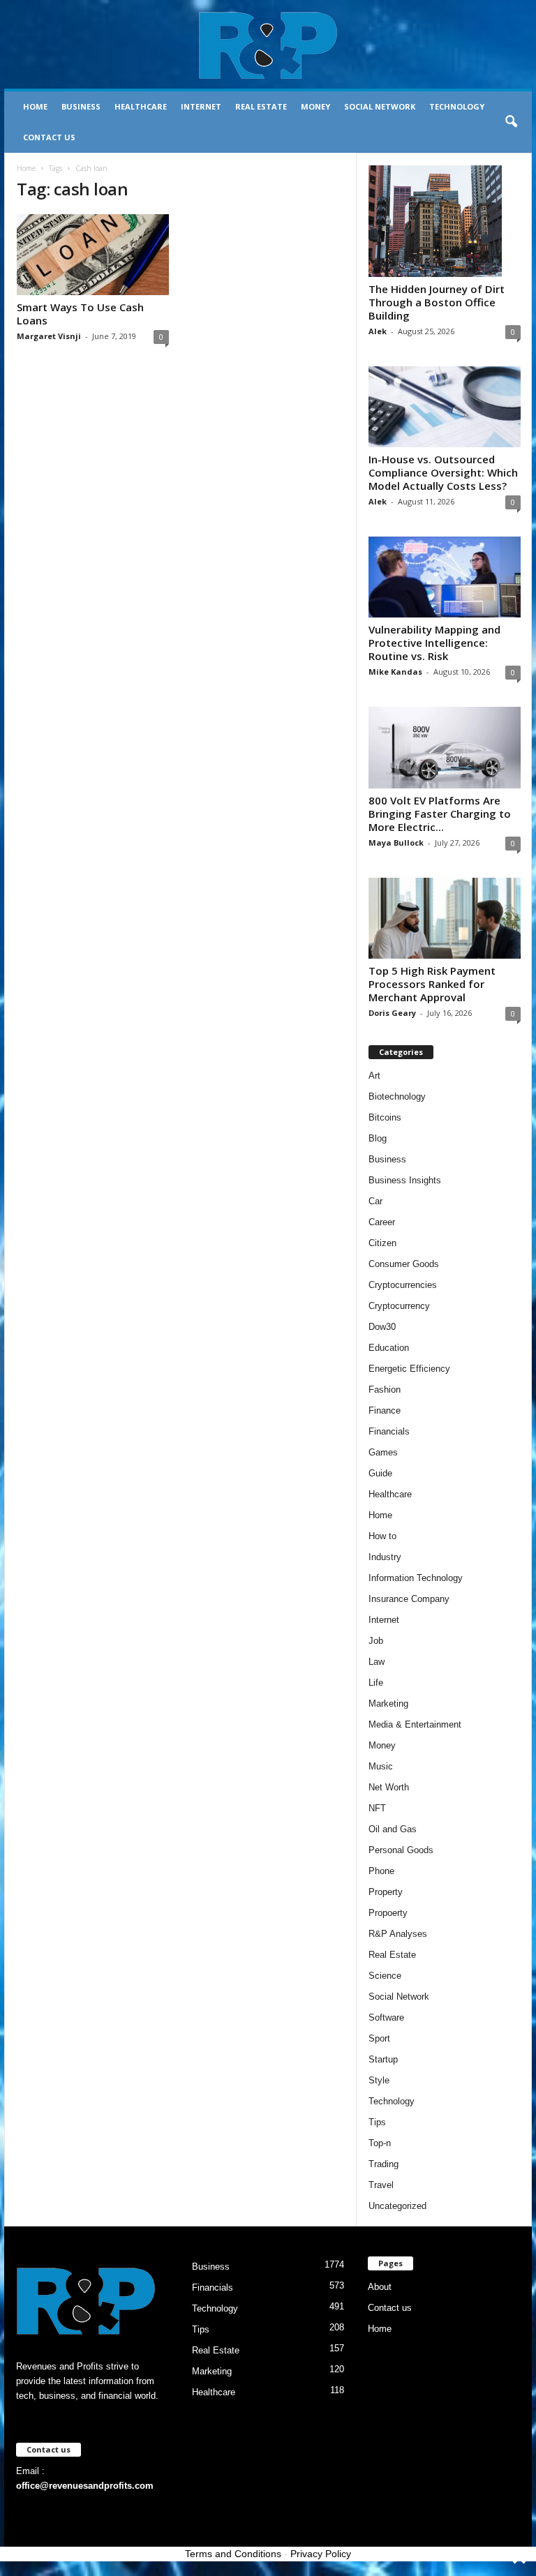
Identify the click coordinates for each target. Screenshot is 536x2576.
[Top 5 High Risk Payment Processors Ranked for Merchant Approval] (445, 918)
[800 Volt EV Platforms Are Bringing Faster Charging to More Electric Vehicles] (445, 747)
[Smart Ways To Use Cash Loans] (93, 255)
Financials (389, 1431)
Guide (380, 1473)
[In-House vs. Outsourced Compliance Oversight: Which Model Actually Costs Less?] (445, 407)
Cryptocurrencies (403, 1285)
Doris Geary (392, 1013)
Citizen (382, 1243)
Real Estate (261, 106)
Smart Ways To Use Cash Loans (80, 314)
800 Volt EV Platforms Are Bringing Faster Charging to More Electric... (440, 814)
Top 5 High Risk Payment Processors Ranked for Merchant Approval (432, 984)
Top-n (380, 2143)
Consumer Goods (404, 1264)
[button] (511, 122)
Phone (381, 1871)
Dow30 (382, 1327)
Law (377, 1662)
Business (81, 106)
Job (376, 1641)
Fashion (385, 1390)
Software (386, 2017)
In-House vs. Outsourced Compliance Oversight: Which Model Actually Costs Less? (443, 472)
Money (315, 106)
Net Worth (389, 1787)
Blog (378, 1138)
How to (382, 1536)
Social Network (380, 106)
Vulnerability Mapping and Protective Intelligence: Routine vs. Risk (434, 643)
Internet (201, 106)
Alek (378, 331)
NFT (377, 1808)
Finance (385, 1410)
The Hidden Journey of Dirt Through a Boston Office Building (437, 302)
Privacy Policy (321, 2554)
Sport (379, 2038)
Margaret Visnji (49, 336)
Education (389, 1348)
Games (383, 1452)
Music (381, 1766)
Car (375, 1201)
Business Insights (405, 1180)
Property (386, 1892)
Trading (384, 2164)
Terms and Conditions (233, 2554)
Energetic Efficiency (409, 1369)
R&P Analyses (398, 1934)
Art (374, 1076)
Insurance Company (409, 1599)
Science (385, 1976)
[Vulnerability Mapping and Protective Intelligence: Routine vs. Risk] (445, 577)
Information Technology (416, 1578)
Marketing (388, 1703)
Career (382, 1222)
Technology (457, 106)
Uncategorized (397, 2206)
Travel (381, 2185)
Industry (385, 1557)
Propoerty (388, 1913)
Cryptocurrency (399, 1306)
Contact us (49, 137)
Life (376, 1683)
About (380, 2287)
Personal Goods (401, 1850)
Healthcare (141, 106)
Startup (383, 2059)
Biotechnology (397, 1096)
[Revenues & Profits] (268, 45)
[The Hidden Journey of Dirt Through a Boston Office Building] (445, 221)
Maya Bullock (396, 843)
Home (35, 106)
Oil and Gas (393, 1829)
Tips (377, 2122)
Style (379, 2080)
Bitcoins (385, 1117)
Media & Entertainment (415, 1724)
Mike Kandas (395, 672)
